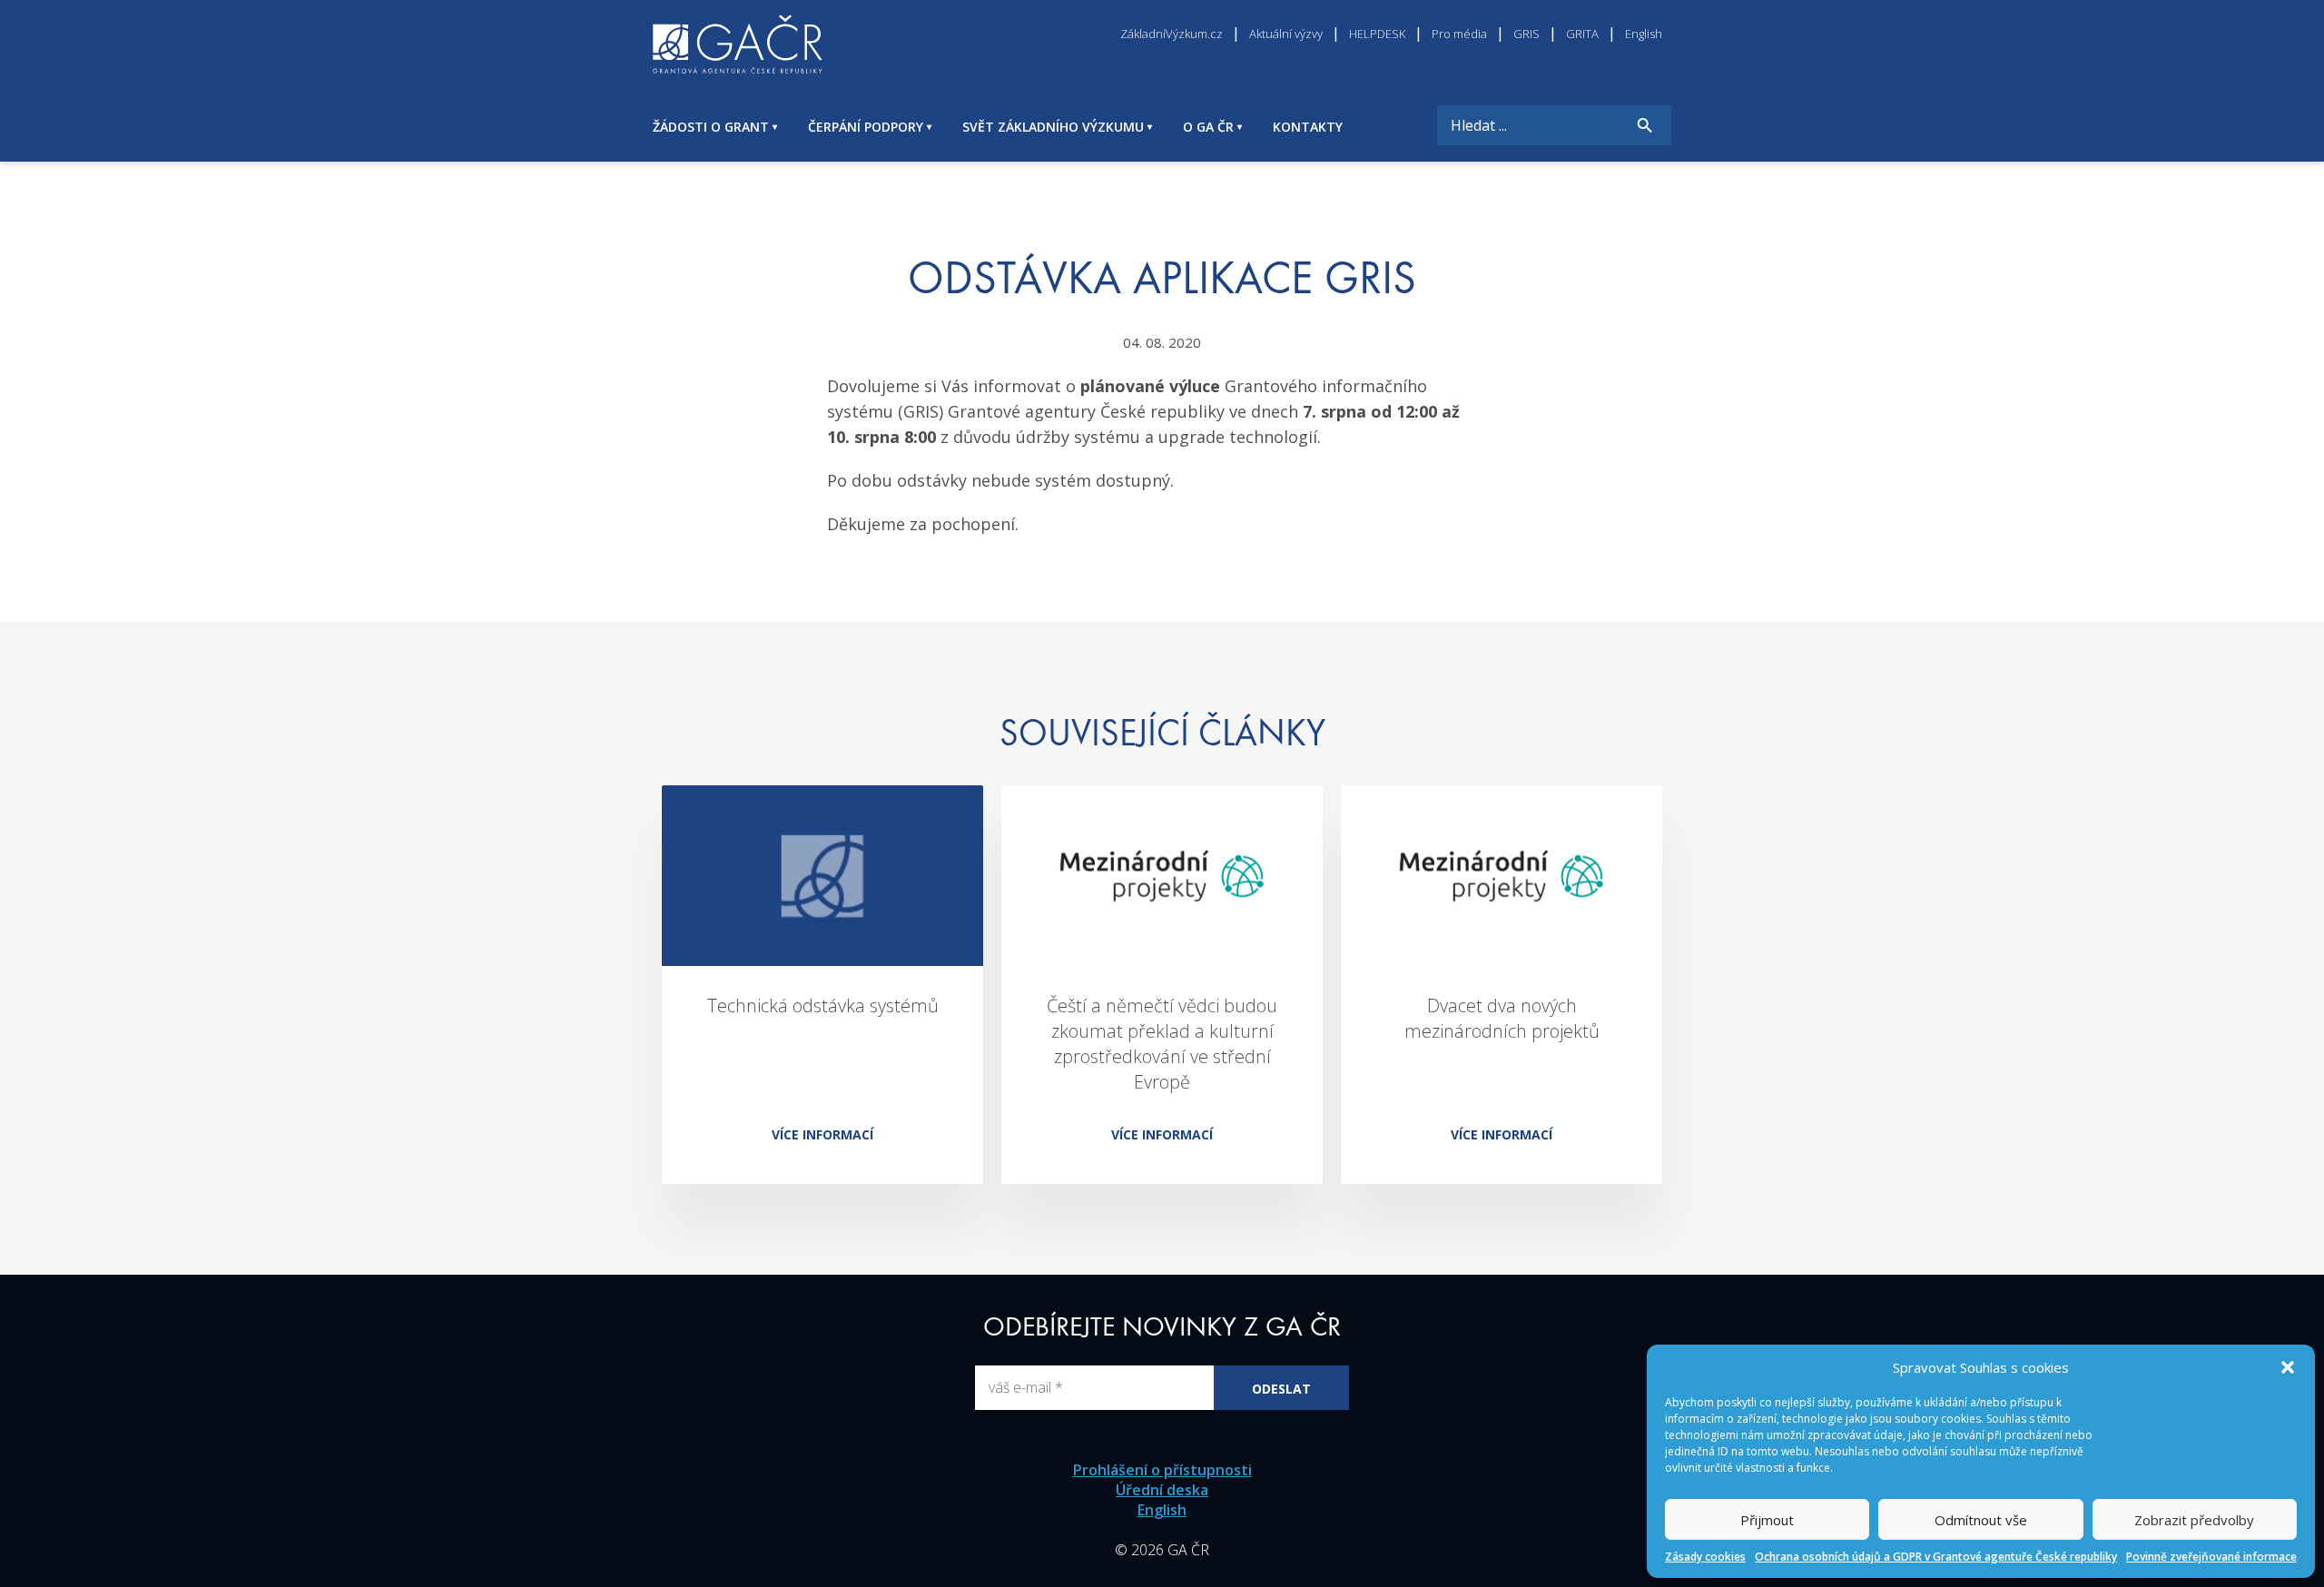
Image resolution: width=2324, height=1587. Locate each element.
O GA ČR (1208, 127)
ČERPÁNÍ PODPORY (866, 127)
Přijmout (1767, 1520)
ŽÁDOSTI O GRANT (711, 127)
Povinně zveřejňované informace (2211, 1557)
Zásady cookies (1705, 1557)
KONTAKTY (1308, 127)
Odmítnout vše (1981, 1520)
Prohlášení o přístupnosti (1162, 1470)
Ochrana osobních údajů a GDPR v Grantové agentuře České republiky (1936, 1557)
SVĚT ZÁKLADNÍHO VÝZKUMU (1053, 127)
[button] (2288, 1367)
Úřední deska (1162, 1490)
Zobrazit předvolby (2194, 1520)
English (1162, 1510)
